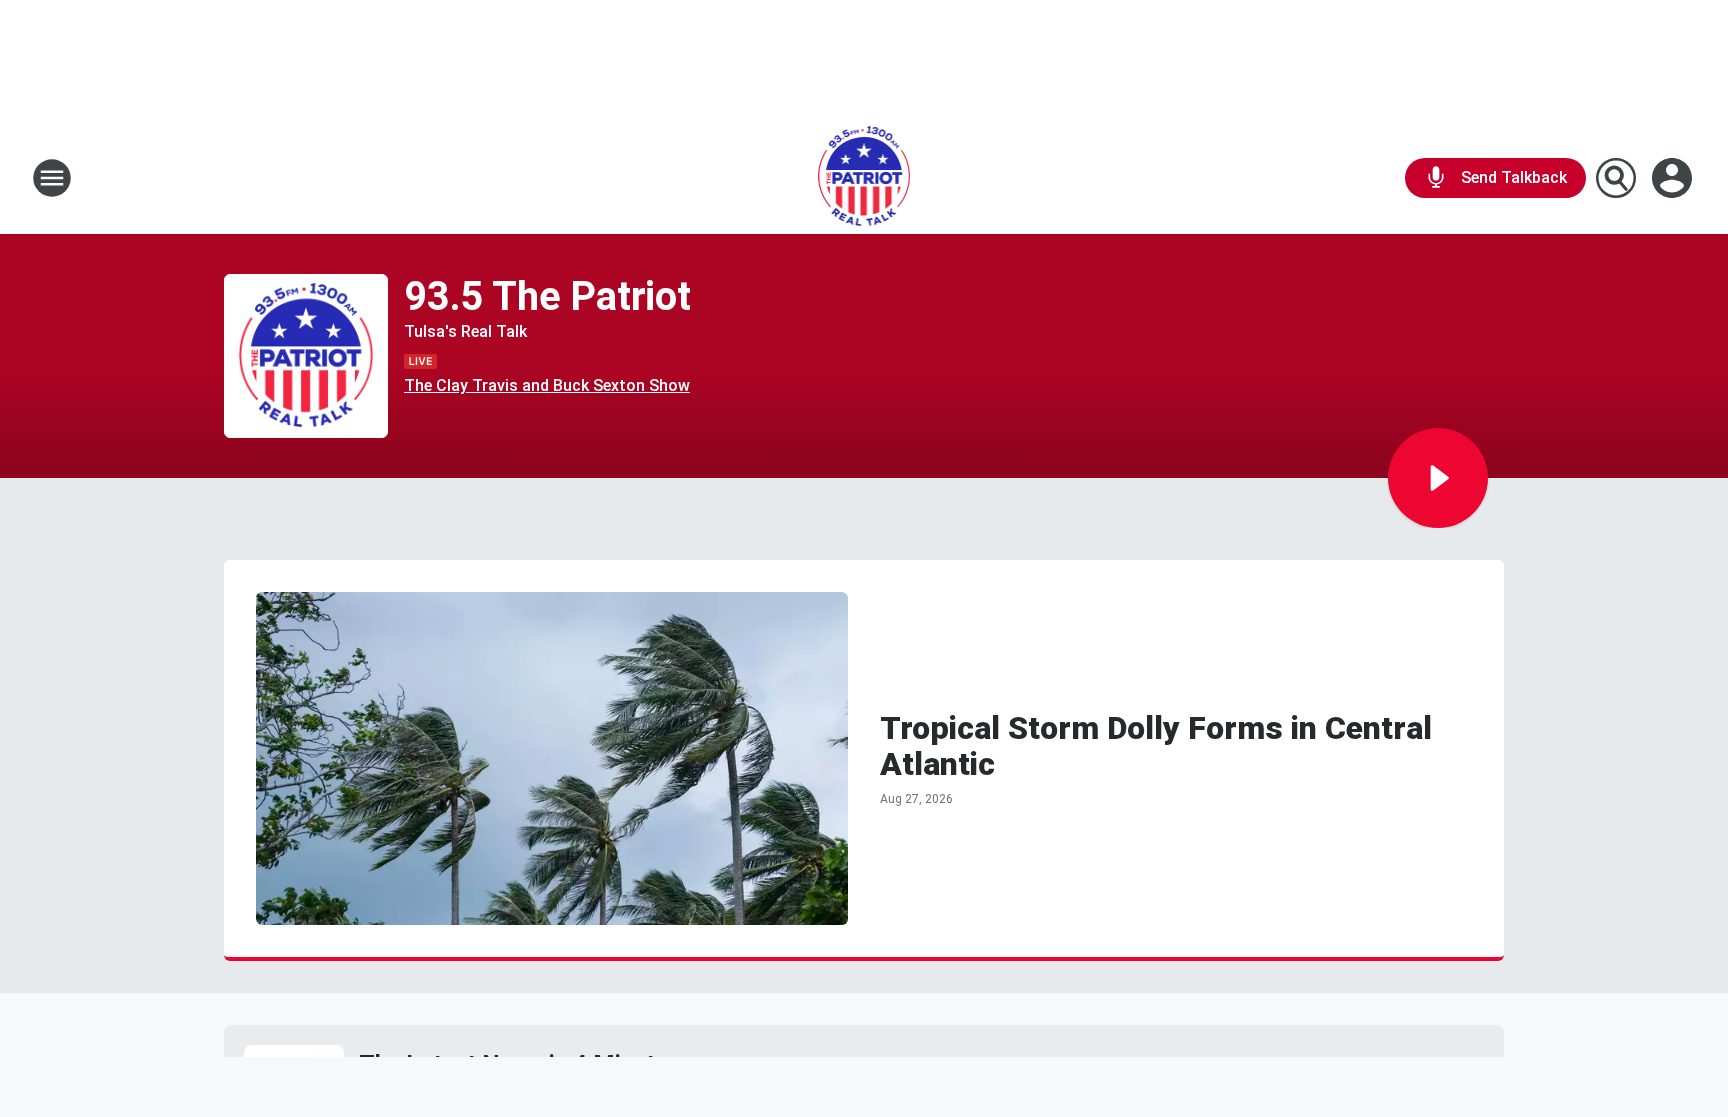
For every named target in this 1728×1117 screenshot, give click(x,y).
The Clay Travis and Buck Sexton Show (547, 385)
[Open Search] (1616, 178)
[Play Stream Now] (1438, 478)
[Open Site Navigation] (52, 178)
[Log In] (1674, 178)
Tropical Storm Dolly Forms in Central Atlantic (1156, 746)
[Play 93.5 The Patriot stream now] (306, 356)
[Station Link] (864, 178)
